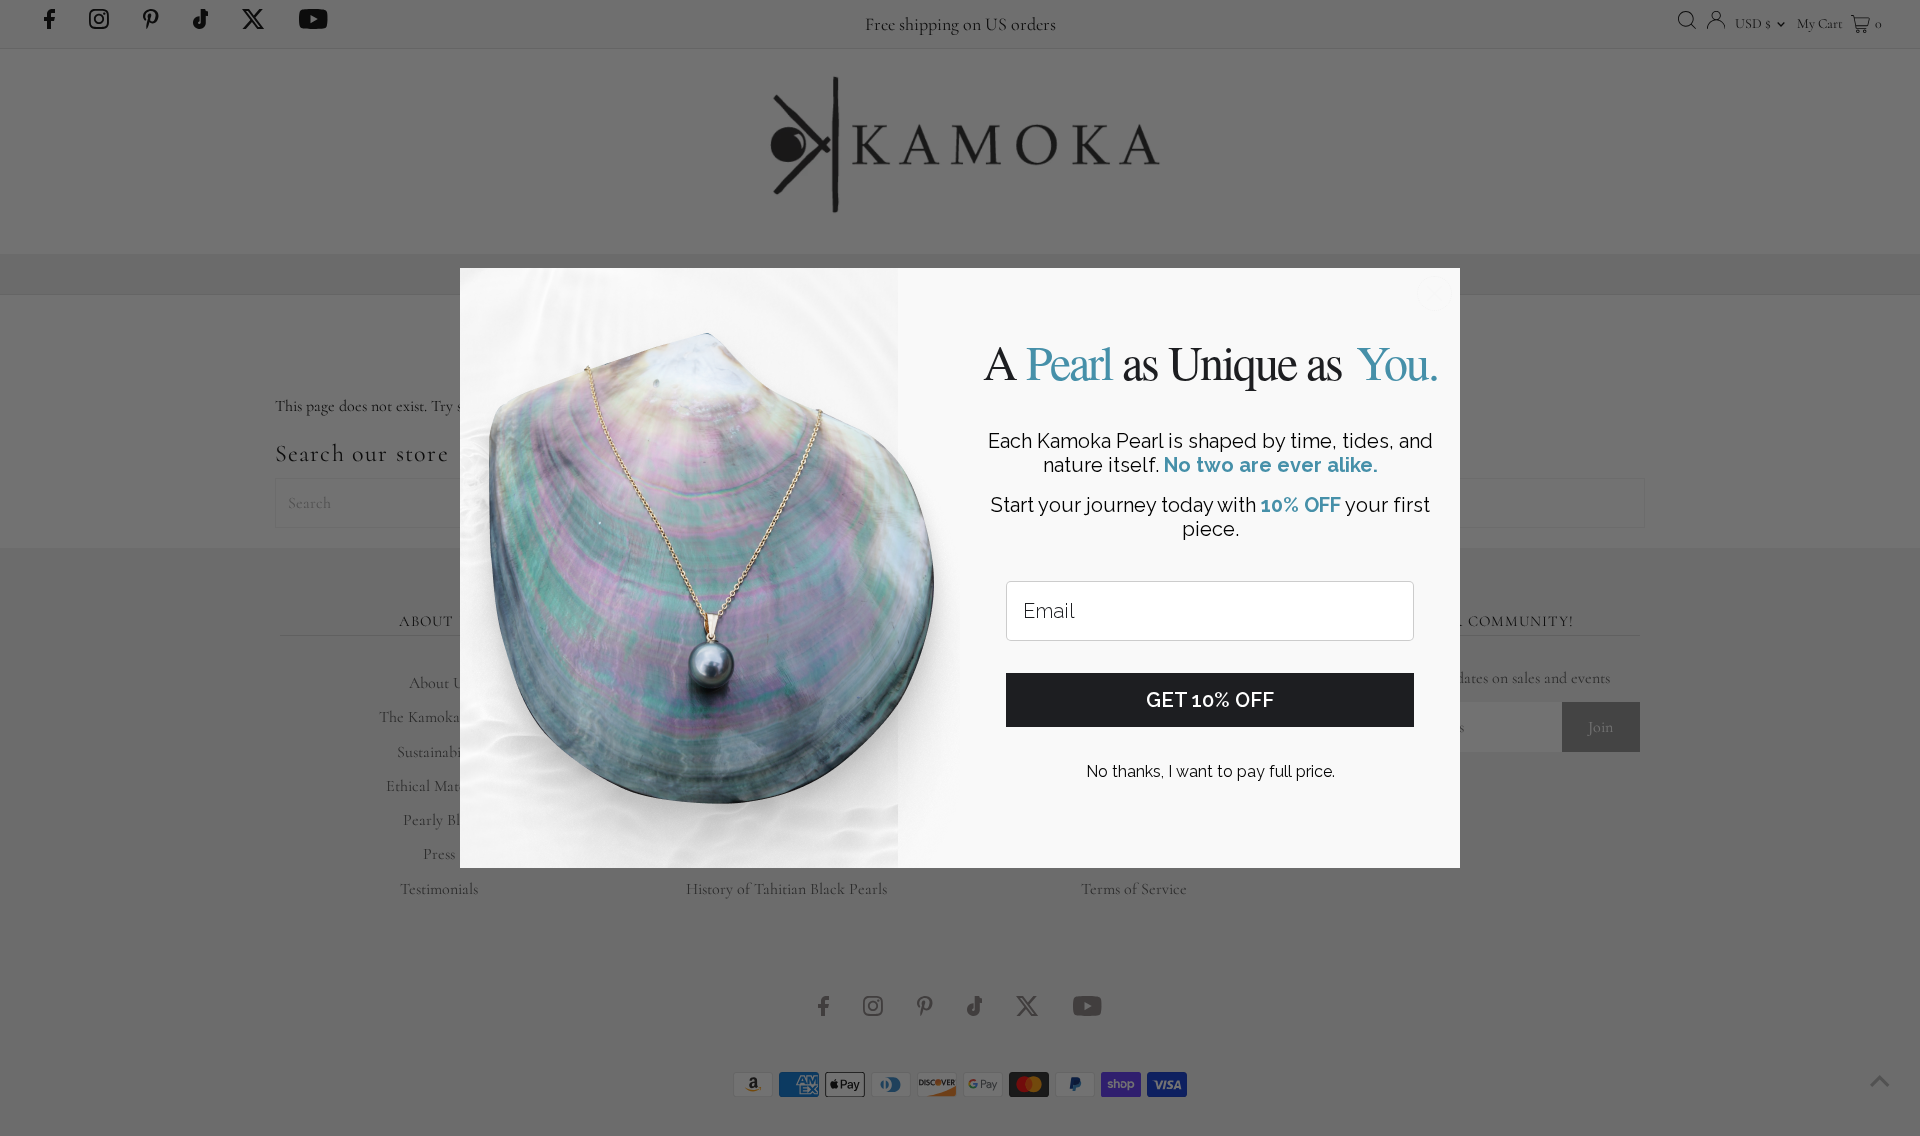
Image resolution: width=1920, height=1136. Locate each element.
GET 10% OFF (1210, 700)
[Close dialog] (1434, 293)
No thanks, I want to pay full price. (1210, 771)
